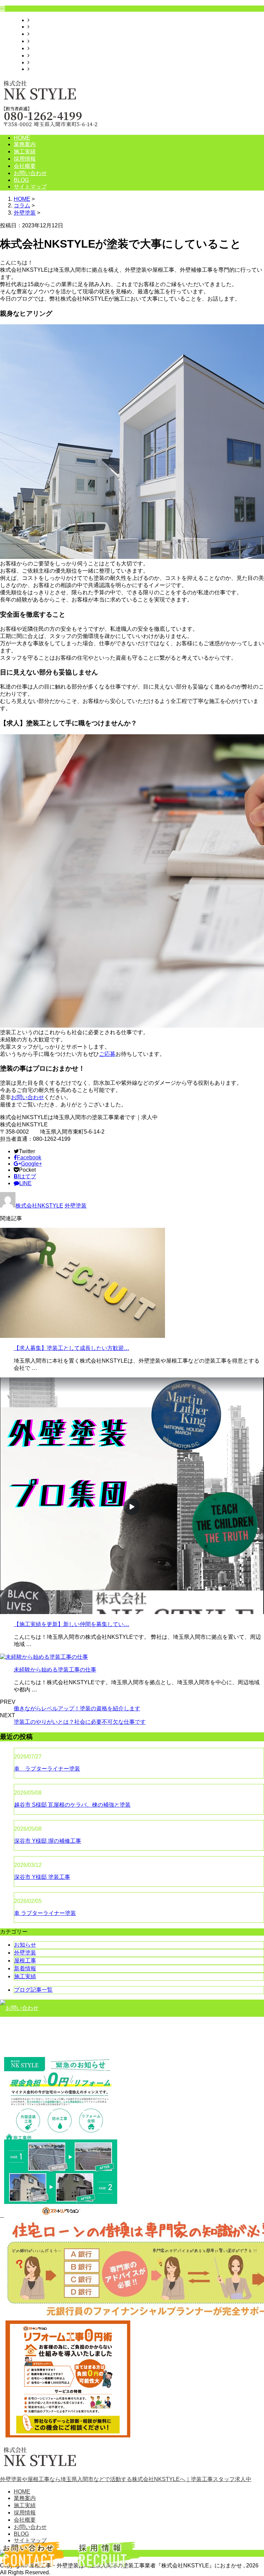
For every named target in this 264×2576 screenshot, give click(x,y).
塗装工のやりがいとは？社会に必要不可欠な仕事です (80, 1722)
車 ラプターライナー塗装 (47, 1769)
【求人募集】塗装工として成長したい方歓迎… (71, 1348)
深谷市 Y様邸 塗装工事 (42, 1877)
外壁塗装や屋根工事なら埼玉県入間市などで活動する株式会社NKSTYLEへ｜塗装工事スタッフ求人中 (126, 2479)
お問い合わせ (46, 56)
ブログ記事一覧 (33, 1990)
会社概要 (41, 48)
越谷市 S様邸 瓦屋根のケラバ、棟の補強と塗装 (72, 1805)
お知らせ (25, 1945)
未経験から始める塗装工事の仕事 (55, 1670)
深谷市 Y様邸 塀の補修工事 (48, 1841)
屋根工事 (25, 1961)
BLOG (37, 62)
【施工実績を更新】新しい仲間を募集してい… (71, 1624)
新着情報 (25, 1968)
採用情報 (41, 41)
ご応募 (107, 1054)
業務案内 (41, 27)
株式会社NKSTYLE (39, 1206)
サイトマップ (46, 69)
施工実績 (41, 34)
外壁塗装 (25, 213)
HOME (38, 20)
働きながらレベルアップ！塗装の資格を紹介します (77, 1708)
